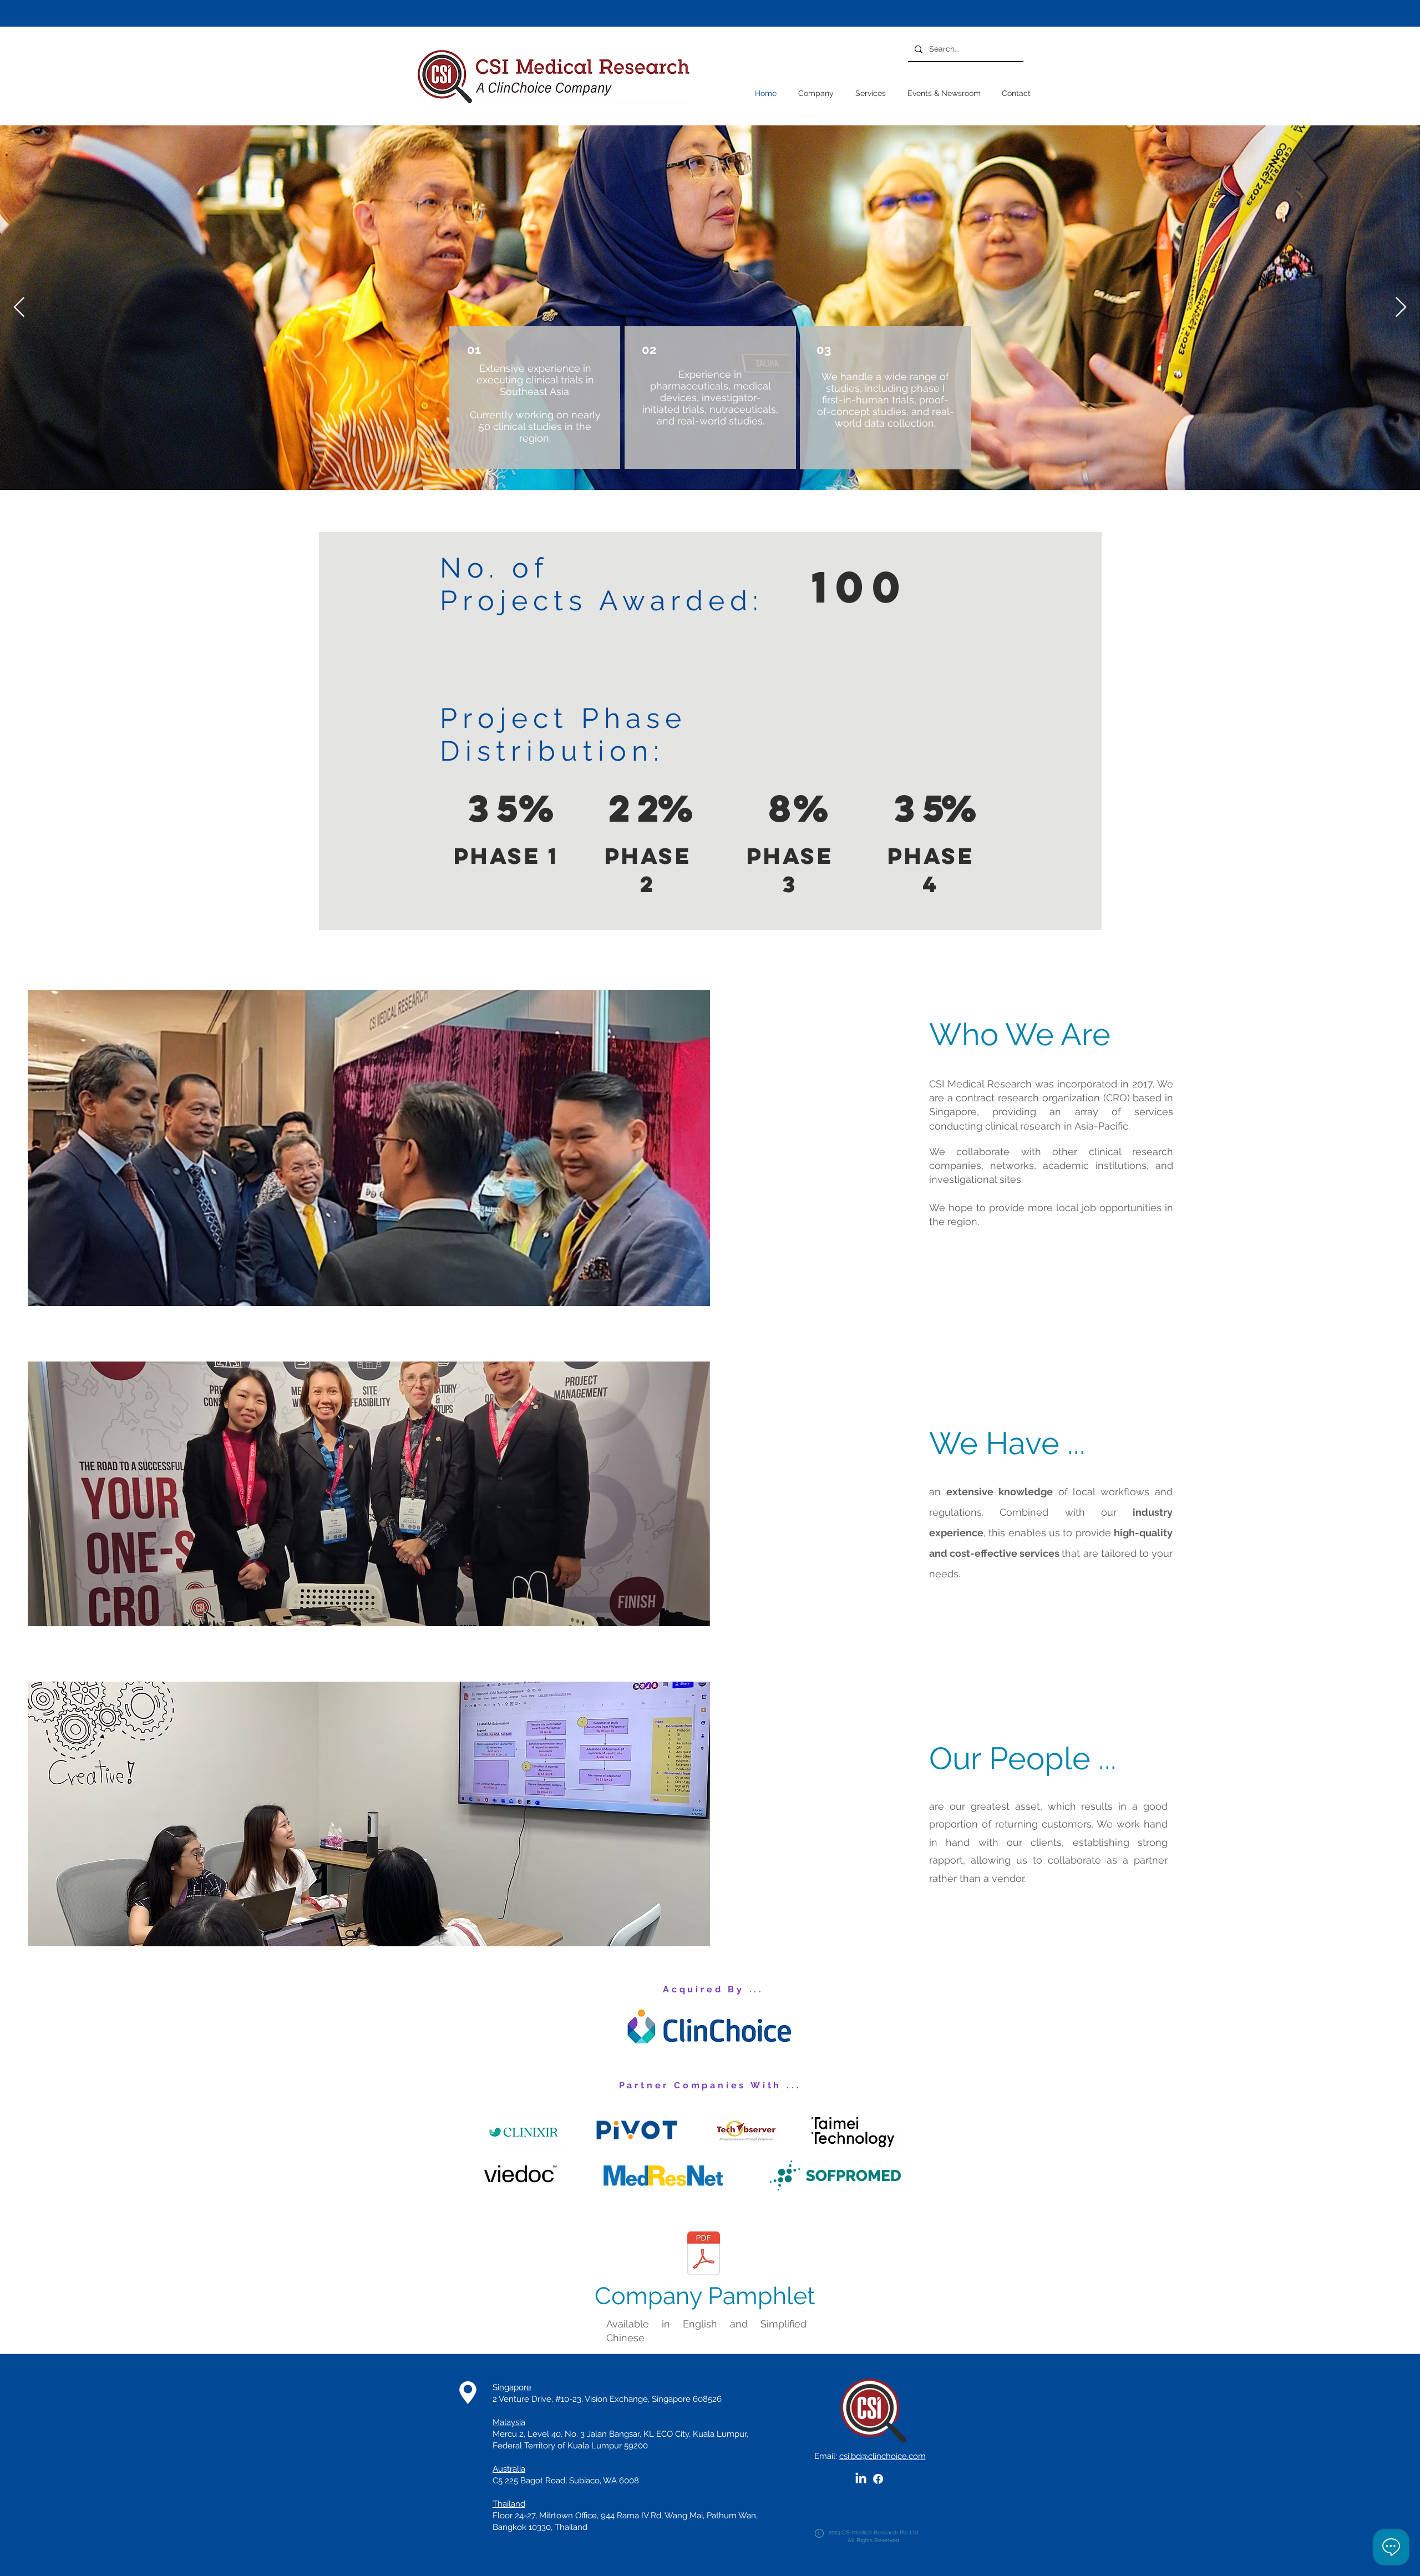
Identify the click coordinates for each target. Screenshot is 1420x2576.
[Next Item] (1401, 308)
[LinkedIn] (861, 2479)
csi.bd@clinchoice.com (883, 2456)
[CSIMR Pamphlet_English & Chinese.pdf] (704, 2254)
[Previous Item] (19, 308)
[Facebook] (878, 2479)
